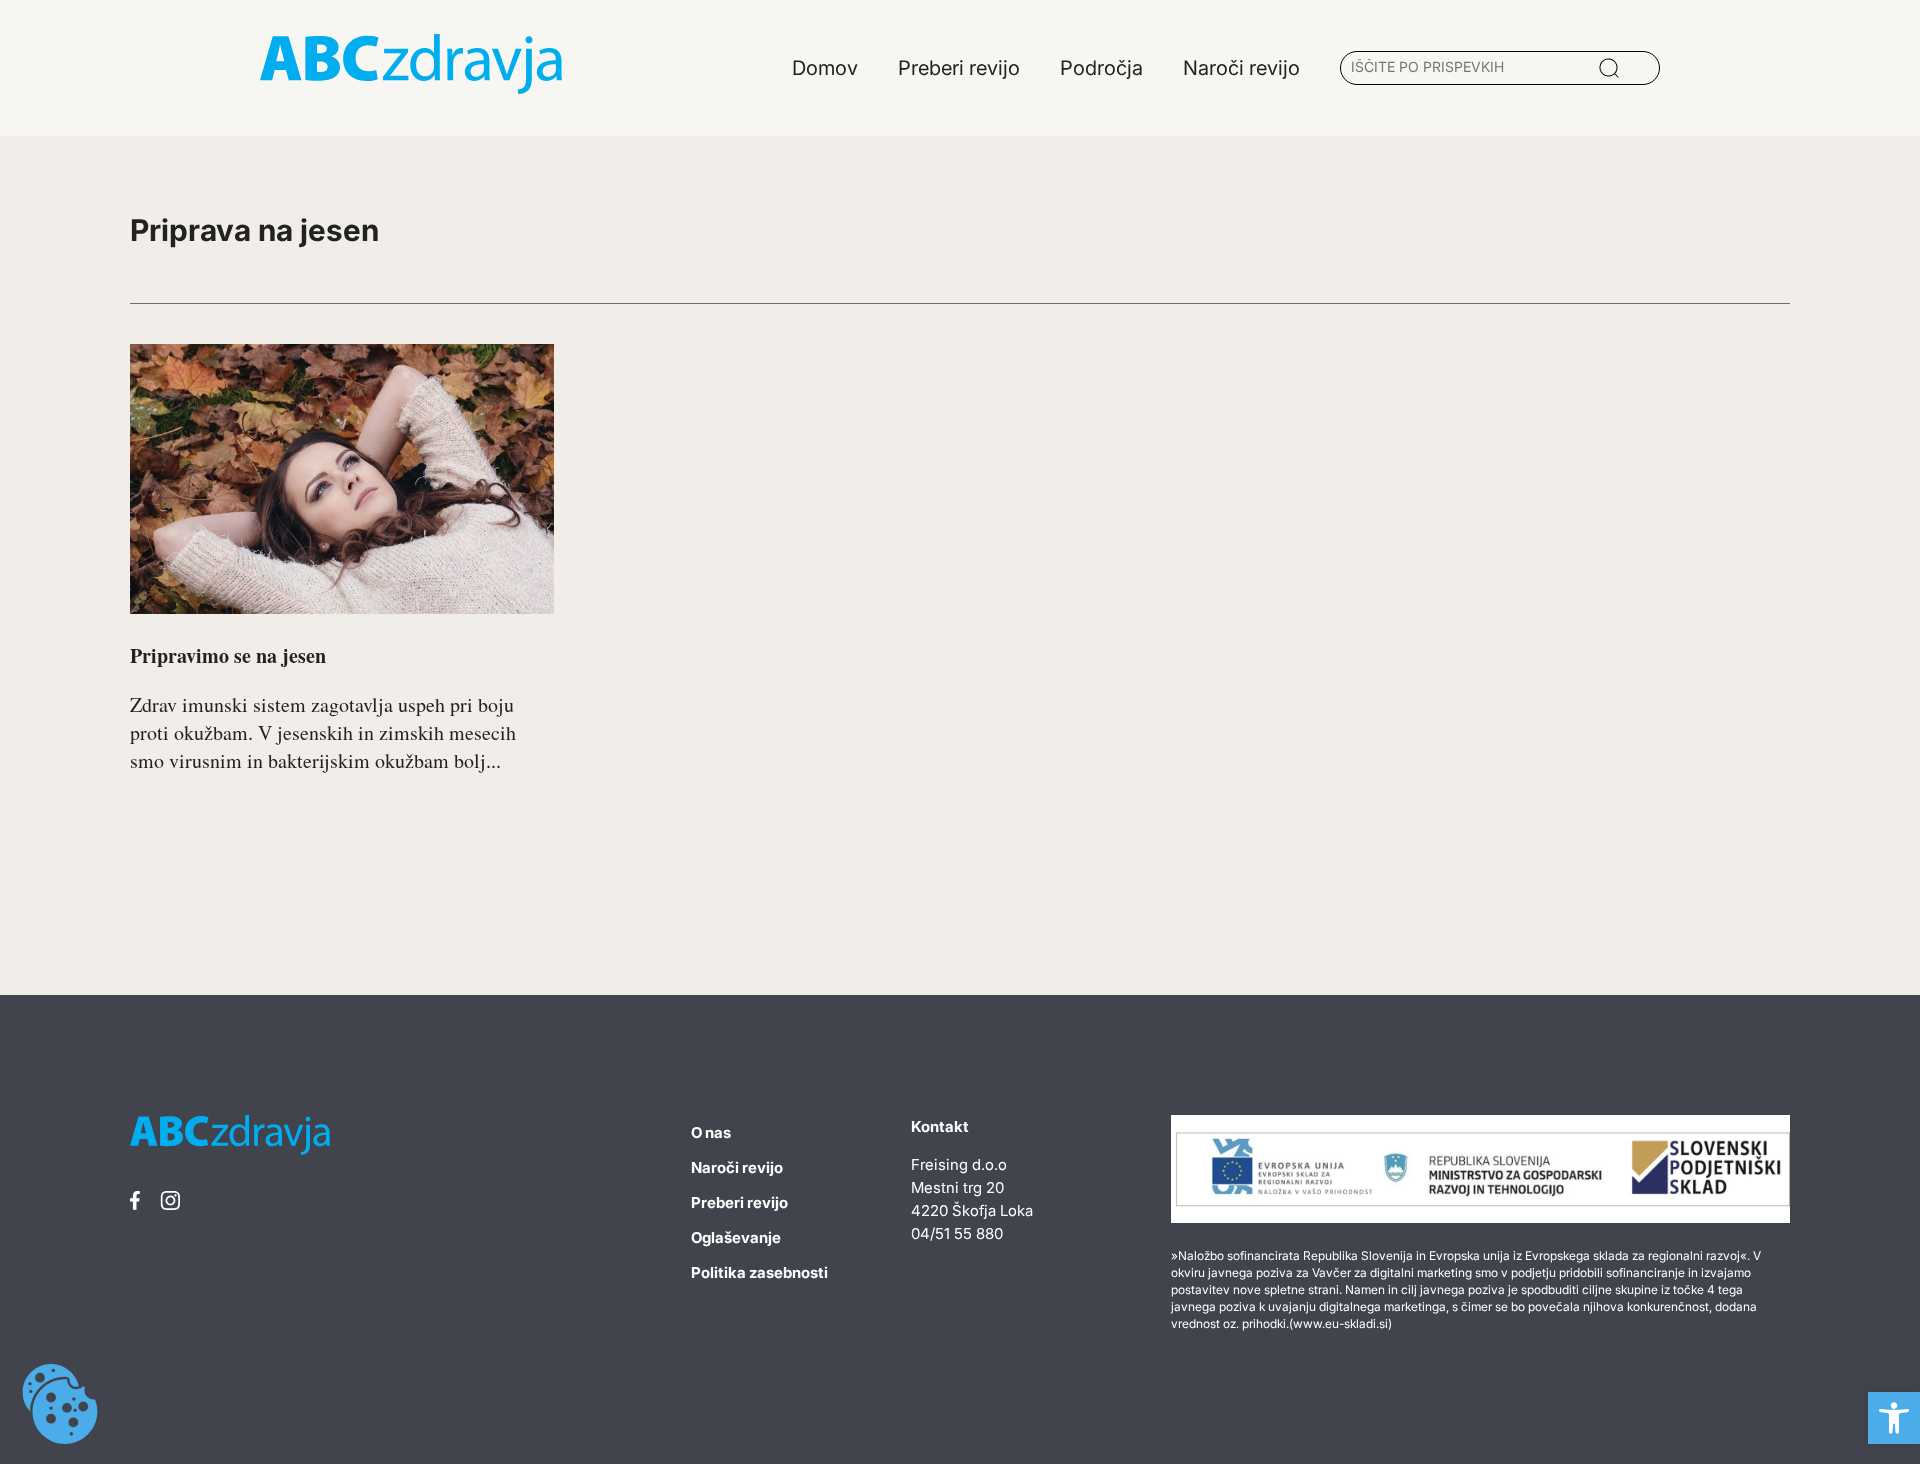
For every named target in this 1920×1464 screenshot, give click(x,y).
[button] (1894, 1418)
